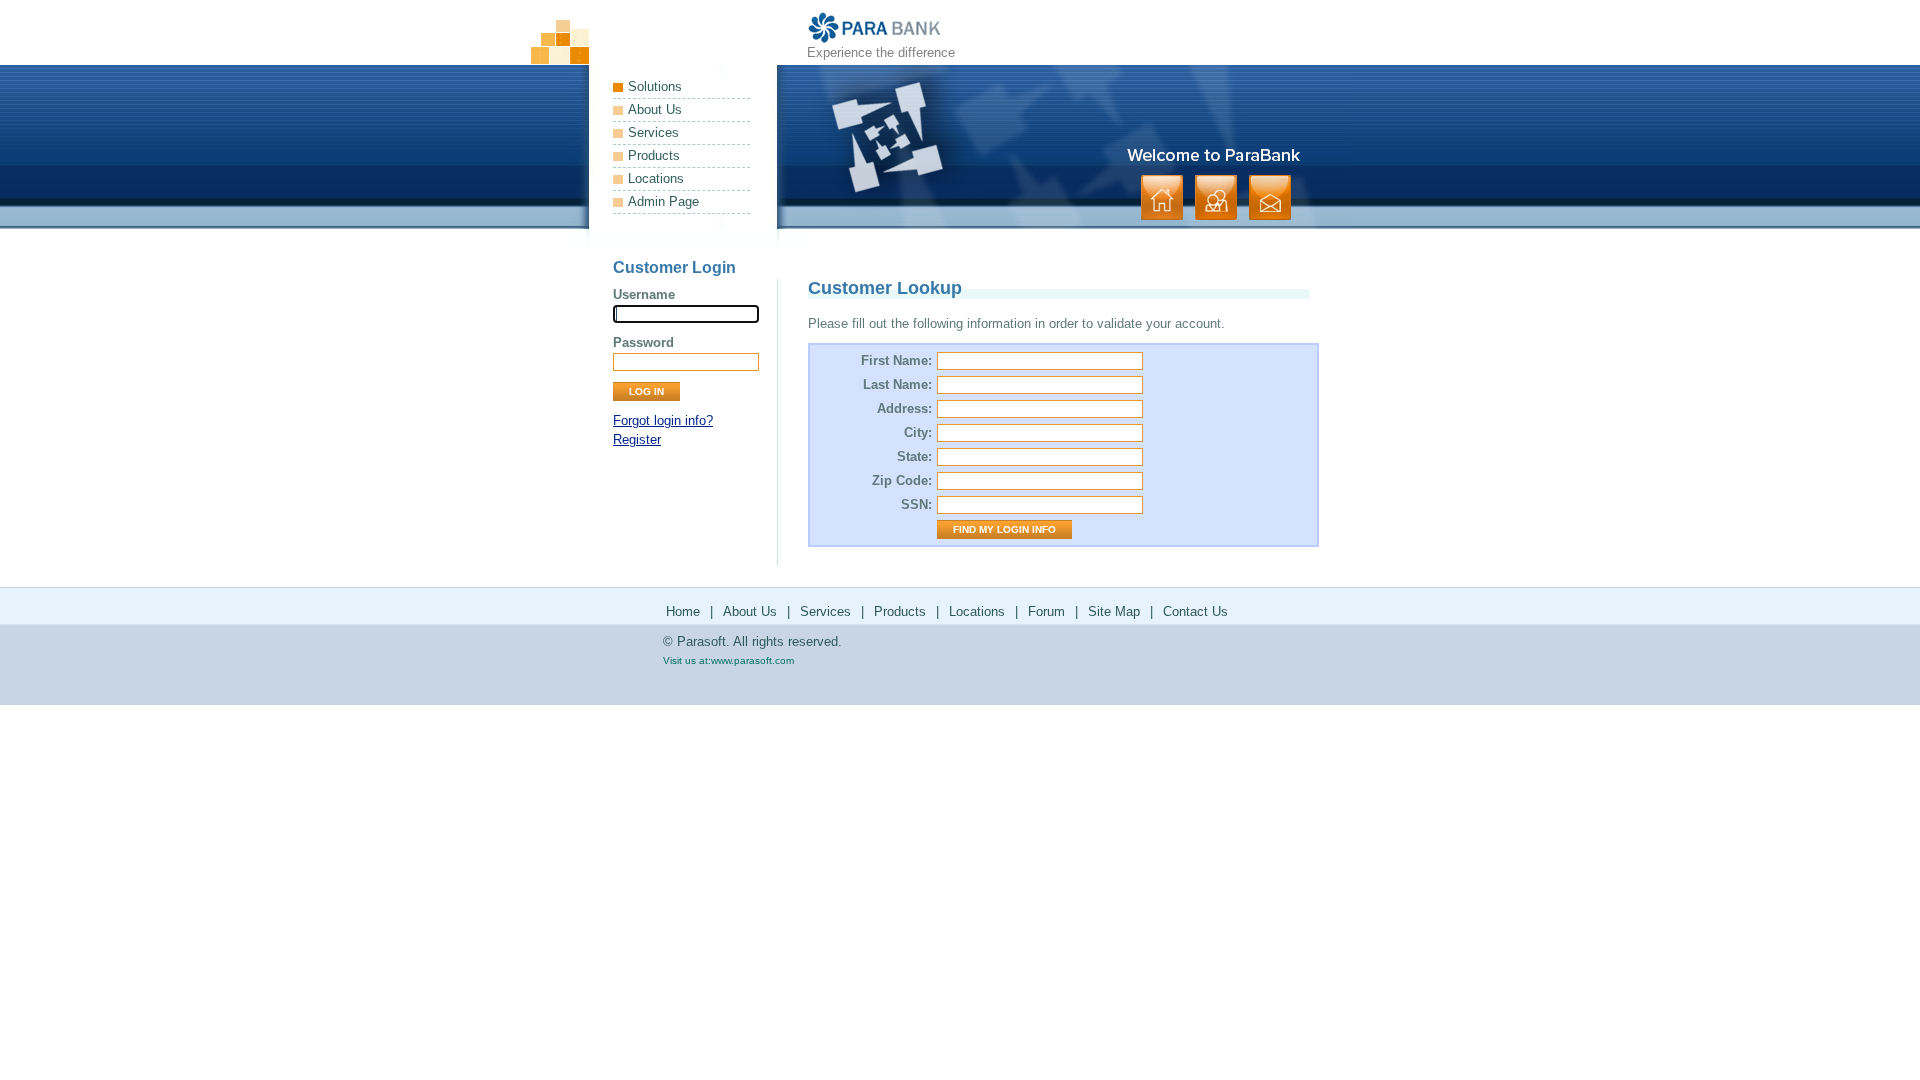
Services (653, 132)
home (1162, 197)
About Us (655, 109)
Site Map (1114, 611)
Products (654, 155)
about (1216, 197)
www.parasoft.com (752, 660)
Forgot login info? (663, 420)
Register (637, 439)
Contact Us (1195, 611)
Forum (1046, 611)
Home (683, 611)
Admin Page (663, 201)
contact (1270, 197)
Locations (656, 178)
